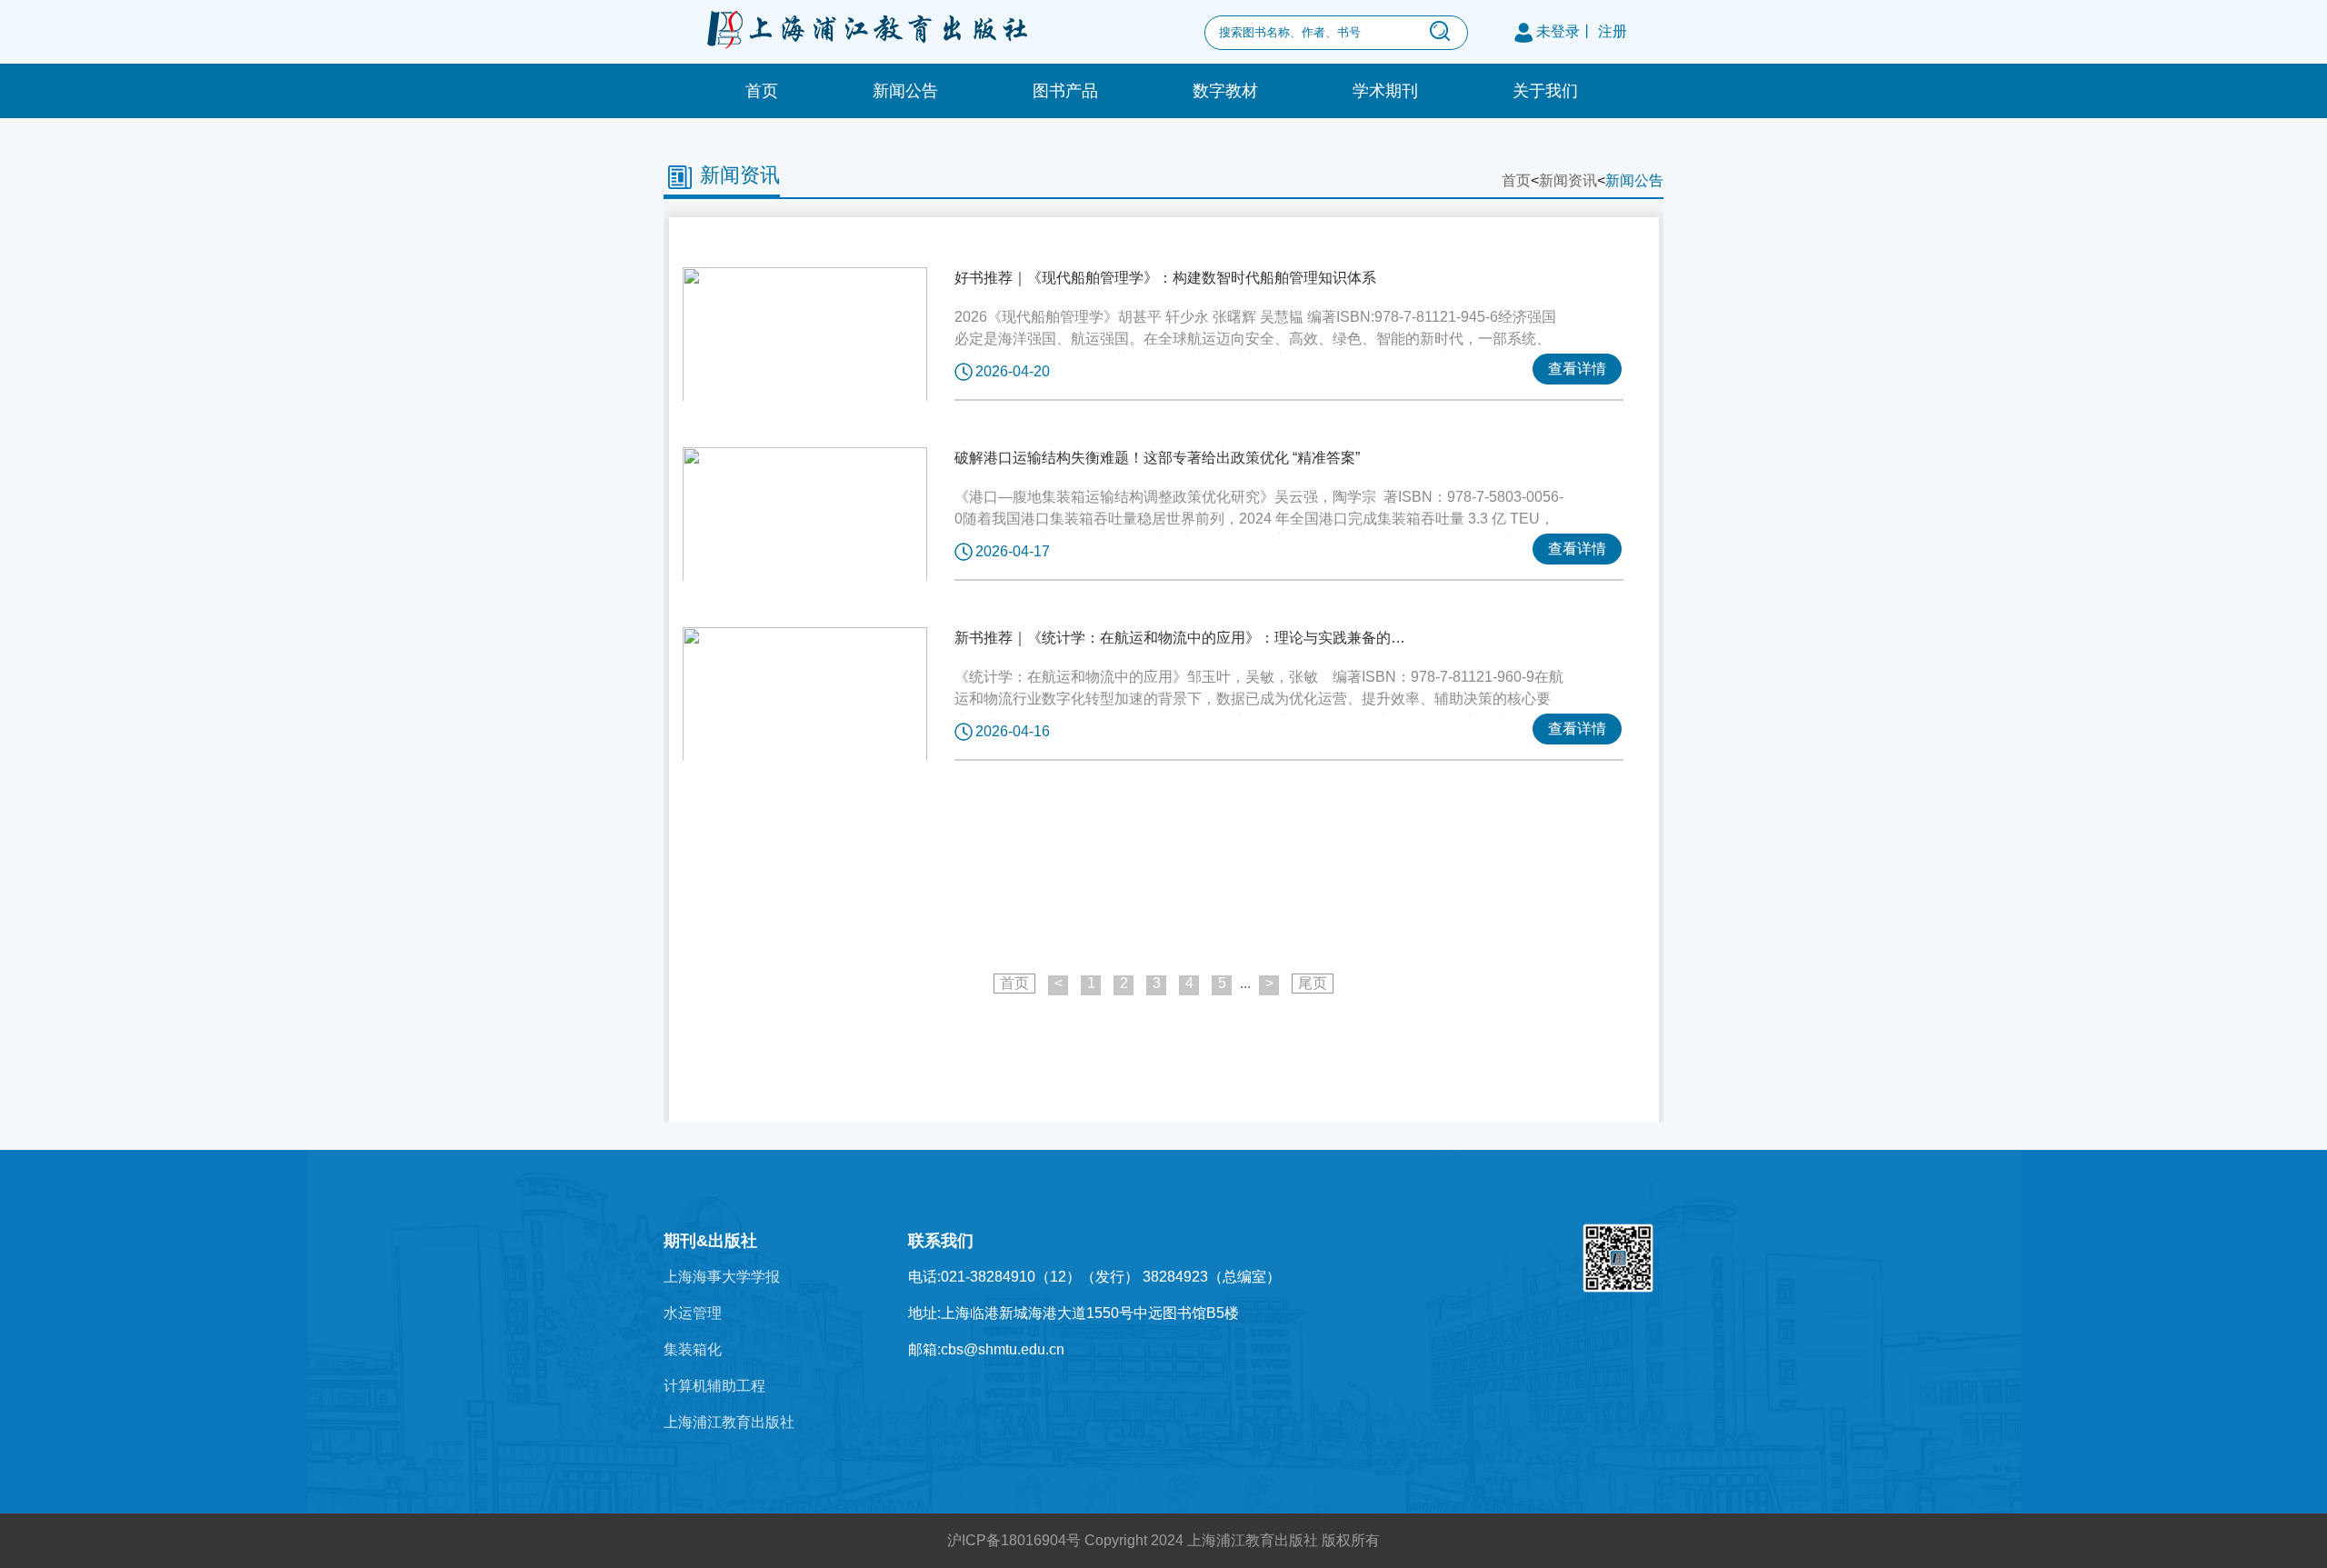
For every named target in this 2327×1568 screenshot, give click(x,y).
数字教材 (1225, 91)
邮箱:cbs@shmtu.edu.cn (986, 1349)
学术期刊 (1385, 91)
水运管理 (693, 1313)
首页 (762, 91)
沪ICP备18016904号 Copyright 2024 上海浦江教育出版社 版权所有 (1163, 1540)
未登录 (1558, 31)
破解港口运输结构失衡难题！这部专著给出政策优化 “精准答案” (1157, 458)
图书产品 (1065, 91)
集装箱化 (693, 1349)
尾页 (1313, 983)
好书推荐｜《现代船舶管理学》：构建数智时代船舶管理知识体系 (1165, 278)
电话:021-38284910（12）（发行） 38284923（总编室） (1094, 1277)
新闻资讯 (740, 175)
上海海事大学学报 (722, 1277)
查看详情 (1577, 369)
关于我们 (1545, 91)
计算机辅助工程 (714, 1386)
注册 (1613, 31)
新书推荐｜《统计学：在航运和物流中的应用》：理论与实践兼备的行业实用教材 (1182, 638)
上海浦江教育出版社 (729, 1422)
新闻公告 (905, 91)
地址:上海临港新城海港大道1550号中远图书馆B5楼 (1074, 1313)
